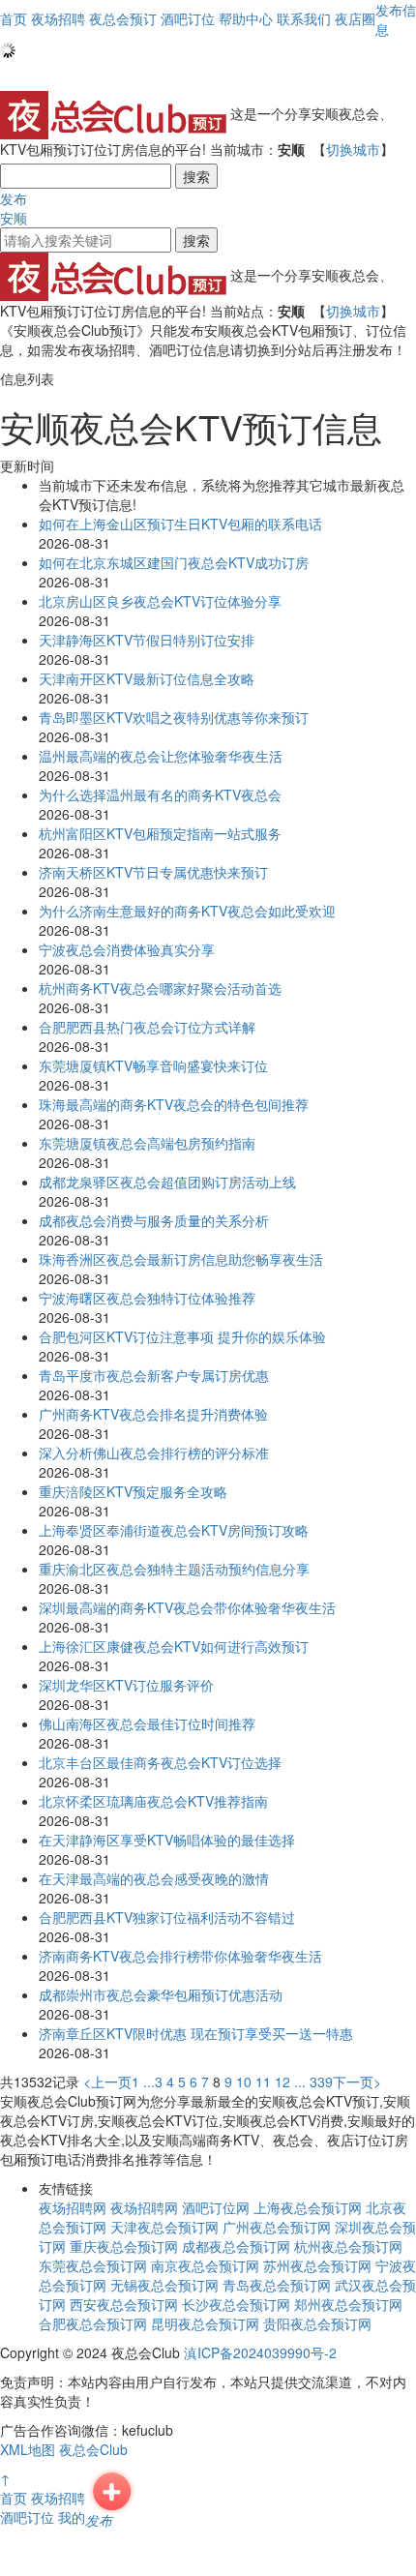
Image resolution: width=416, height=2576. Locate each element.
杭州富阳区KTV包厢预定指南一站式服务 (160, 833)
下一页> (357, 2082)
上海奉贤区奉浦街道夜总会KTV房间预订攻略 (174, 1530)
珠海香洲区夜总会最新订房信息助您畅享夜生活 (181, 1259)
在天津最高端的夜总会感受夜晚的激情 (154, 1878)
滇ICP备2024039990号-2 (260, 2352)
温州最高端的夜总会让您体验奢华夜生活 (161, 756)
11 (263, 2082)
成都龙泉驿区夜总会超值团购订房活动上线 (167, 1182)
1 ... (143, 2082)
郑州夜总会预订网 (348, 2304)
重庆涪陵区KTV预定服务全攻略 (133, 1491)
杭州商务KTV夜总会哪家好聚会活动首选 (160, 988)
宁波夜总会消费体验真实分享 (127, 949)
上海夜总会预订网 (308, 2207)
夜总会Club (93, 2449)
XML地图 (28, 2449)
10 (244, 2082)
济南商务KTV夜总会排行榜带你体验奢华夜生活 (180, 1956)
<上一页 (107, 2082)
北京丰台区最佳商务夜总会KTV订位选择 (160, 1762)
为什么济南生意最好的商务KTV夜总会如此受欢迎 (187, 911)
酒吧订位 (27, 2517)
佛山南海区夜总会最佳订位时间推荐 (147, 1723)
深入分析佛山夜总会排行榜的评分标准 (154, 1453)
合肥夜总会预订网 (93, 2323)
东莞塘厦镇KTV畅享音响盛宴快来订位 (153, 1065)
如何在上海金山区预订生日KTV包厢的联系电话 (180, 524)
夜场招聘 (58, 2498)
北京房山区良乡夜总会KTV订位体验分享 (160, 601)
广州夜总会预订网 (277, 2227)
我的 (72, 2517)
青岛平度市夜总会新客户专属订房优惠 (154, 1375)
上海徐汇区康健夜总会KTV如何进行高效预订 (174, 1646)
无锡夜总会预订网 (164, 2285)
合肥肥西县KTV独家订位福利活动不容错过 (167, 1917)
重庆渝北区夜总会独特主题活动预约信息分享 (174, 1569)
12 (282, 2082)
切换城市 (353, 149)
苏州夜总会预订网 (317, 2265)
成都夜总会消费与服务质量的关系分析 (154, 1220)
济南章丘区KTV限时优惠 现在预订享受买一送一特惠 (196, 2033)
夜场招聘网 (73, 2207)
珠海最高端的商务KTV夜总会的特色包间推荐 (174, 1104)
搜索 (196, 176)
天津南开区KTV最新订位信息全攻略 (147, 678)
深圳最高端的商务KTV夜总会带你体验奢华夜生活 (187, 1607)
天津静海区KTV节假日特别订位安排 (147, 640)
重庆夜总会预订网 (124, 2246)
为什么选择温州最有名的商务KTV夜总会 (160, 794)
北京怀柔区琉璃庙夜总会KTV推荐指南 (153, 1801)
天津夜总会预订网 (164, 2227)
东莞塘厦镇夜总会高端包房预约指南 (147, 1143)
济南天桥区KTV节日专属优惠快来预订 (153, 872)
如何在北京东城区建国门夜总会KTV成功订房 (174, 562)
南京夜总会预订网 (205, 2265)
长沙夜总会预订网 (236, 2304)
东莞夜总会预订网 (93, 2265)
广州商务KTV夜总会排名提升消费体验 (153, 1414)
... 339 (313, 2082)
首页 (14, 18)
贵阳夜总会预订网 (317, 2323)
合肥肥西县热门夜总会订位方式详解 (147, 1027)
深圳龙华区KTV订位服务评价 (126, 1685)
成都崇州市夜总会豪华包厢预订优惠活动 (161, 1994)
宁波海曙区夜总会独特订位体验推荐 (147, 1298)
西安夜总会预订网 (124, 2304)
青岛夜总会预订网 (277, 2285)
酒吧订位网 (216, 2207)
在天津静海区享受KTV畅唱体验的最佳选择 (167, 1840)
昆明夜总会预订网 (205, 2323)
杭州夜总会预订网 (348, 2246)
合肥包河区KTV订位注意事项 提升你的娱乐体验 (182, 1336)
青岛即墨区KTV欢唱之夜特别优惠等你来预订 (174, 717)
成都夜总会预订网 (236, 2246)
